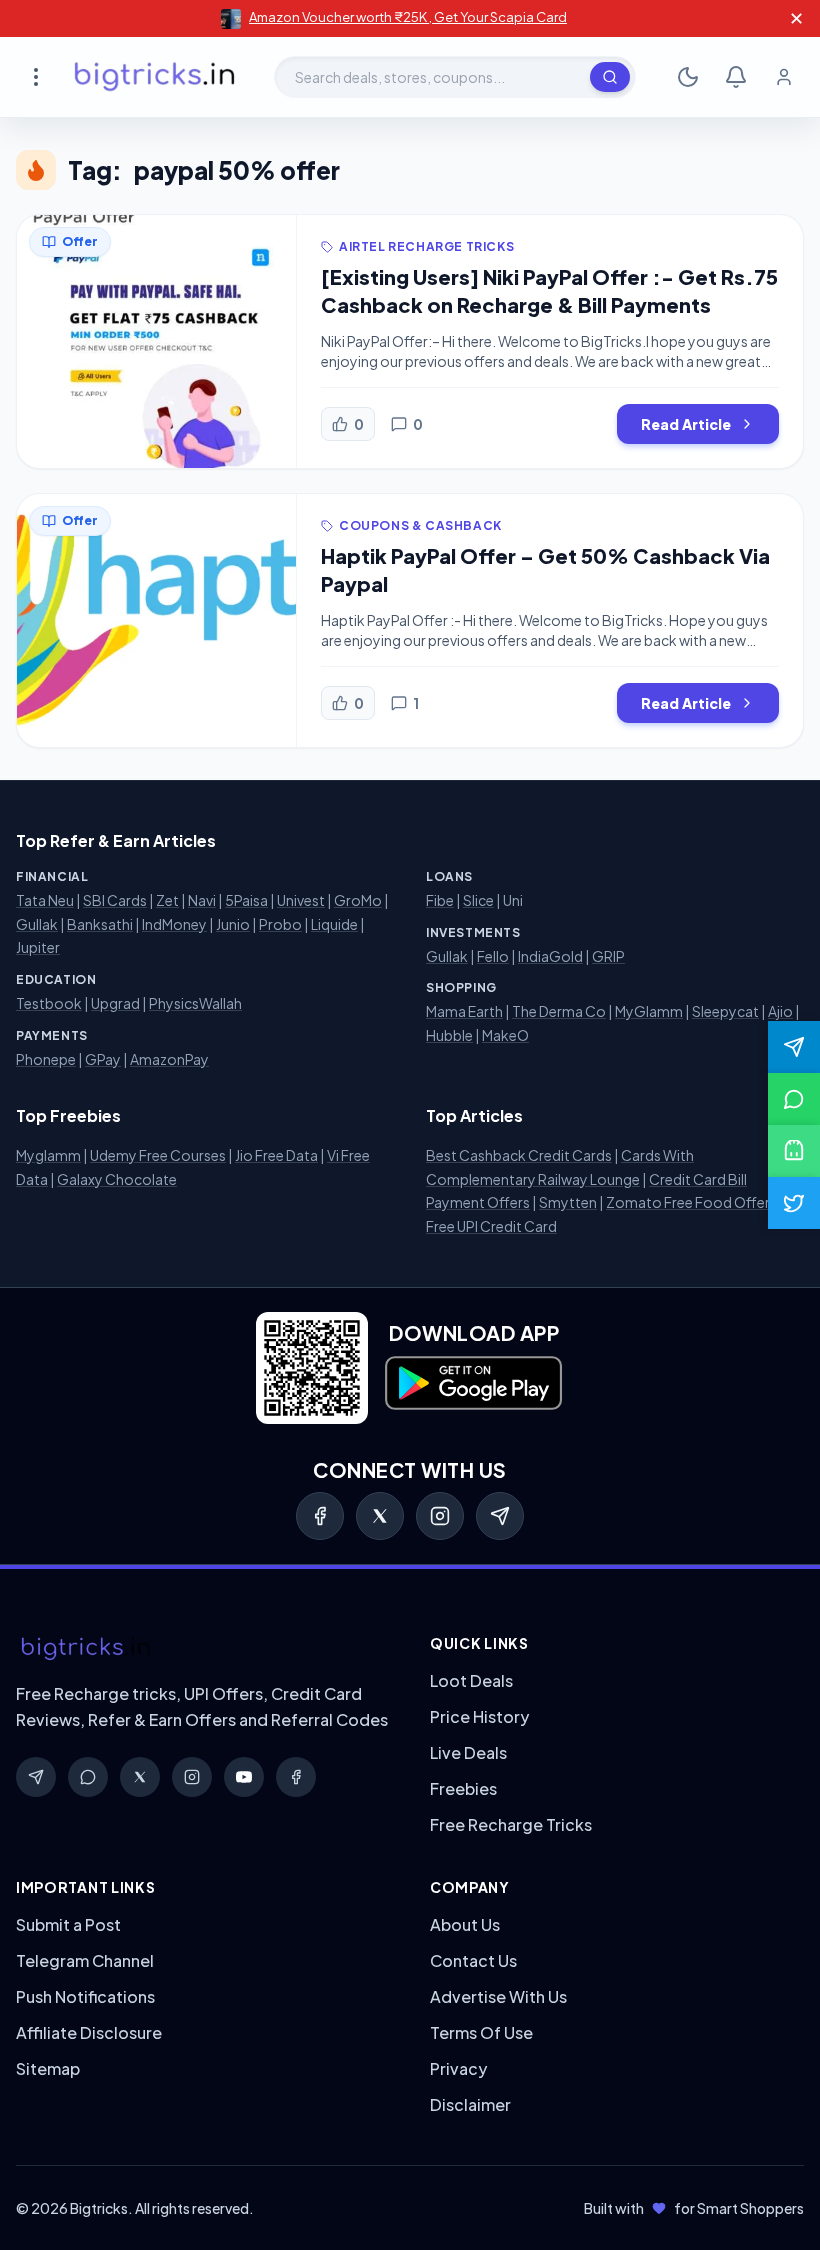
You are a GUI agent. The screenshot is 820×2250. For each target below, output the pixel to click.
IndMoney (174, 924)
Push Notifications (85, 1996)
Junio (233, 924)
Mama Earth (464, 1011)
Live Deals (468, 1752)
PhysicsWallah (195, 1003)
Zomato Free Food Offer (688, 1202)
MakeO (505, 1035)
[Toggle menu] (36, 77)
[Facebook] (320, 1516)
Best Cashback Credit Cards (519, 1155)
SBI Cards (115, 900)
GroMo (358, 900)
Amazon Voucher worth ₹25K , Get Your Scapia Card (408, 17)
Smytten (568, 1202)
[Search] (610, 77)
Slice (478, 900)
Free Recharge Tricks (511, 1824)
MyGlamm (649, 1011)
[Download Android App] (794, 1151)
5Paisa (246, 900)
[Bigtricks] (203, 1649)
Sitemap (48, 2068)
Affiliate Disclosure (89, 2032)
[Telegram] (500, 1516)
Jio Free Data (276, 1155)
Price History (479, 1716)
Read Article (686, 424)
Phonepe (46, 1059)
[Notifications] (736, 77)
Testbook (49, 1003)
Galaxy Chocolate (117, 1179)
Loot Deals (471, 1680)
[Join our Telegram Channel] (794, 1047)
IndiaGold (550, 956)
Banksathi (100, 924)
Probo (280, 924)
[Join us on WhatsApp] (794, 1099)
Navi (202, 900)
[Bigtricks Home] (155, 77)
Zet (167, 900)
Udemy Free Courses (158, 1155)
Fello (493, 956)
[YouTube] (244, 1777)
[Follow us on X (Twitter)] (794, 1203)
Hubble (449, 1035)
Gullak (37, 924)
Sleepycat (725, 1011)
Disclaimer (470, 2104)
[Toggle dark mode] (688, 77)
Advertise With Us (498, 1996)
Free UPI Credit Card (491, 1226)
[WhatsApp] (88, 1777)
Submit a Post (68, 1924)
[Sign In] (784, 77)
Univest (301, 900)
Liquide (334, 924)
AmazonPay (169, 1059)
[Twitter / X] (380, 1516)
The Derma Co (559, 1011)
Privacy (458, 2068)
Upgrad (115, 1003)
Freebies (463, 1788)
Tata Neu (45, 900)
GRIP (608, 956)
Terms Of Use (481, 2032)
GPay (103, 1059)
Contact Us (473, 1960)
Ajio (780, 1011)
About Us (465, 1924)
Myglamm (48, 1155)
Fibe (440, 900)
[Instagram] (440, 1516)
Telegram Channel (85, 1960)
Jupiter (38, 947)
